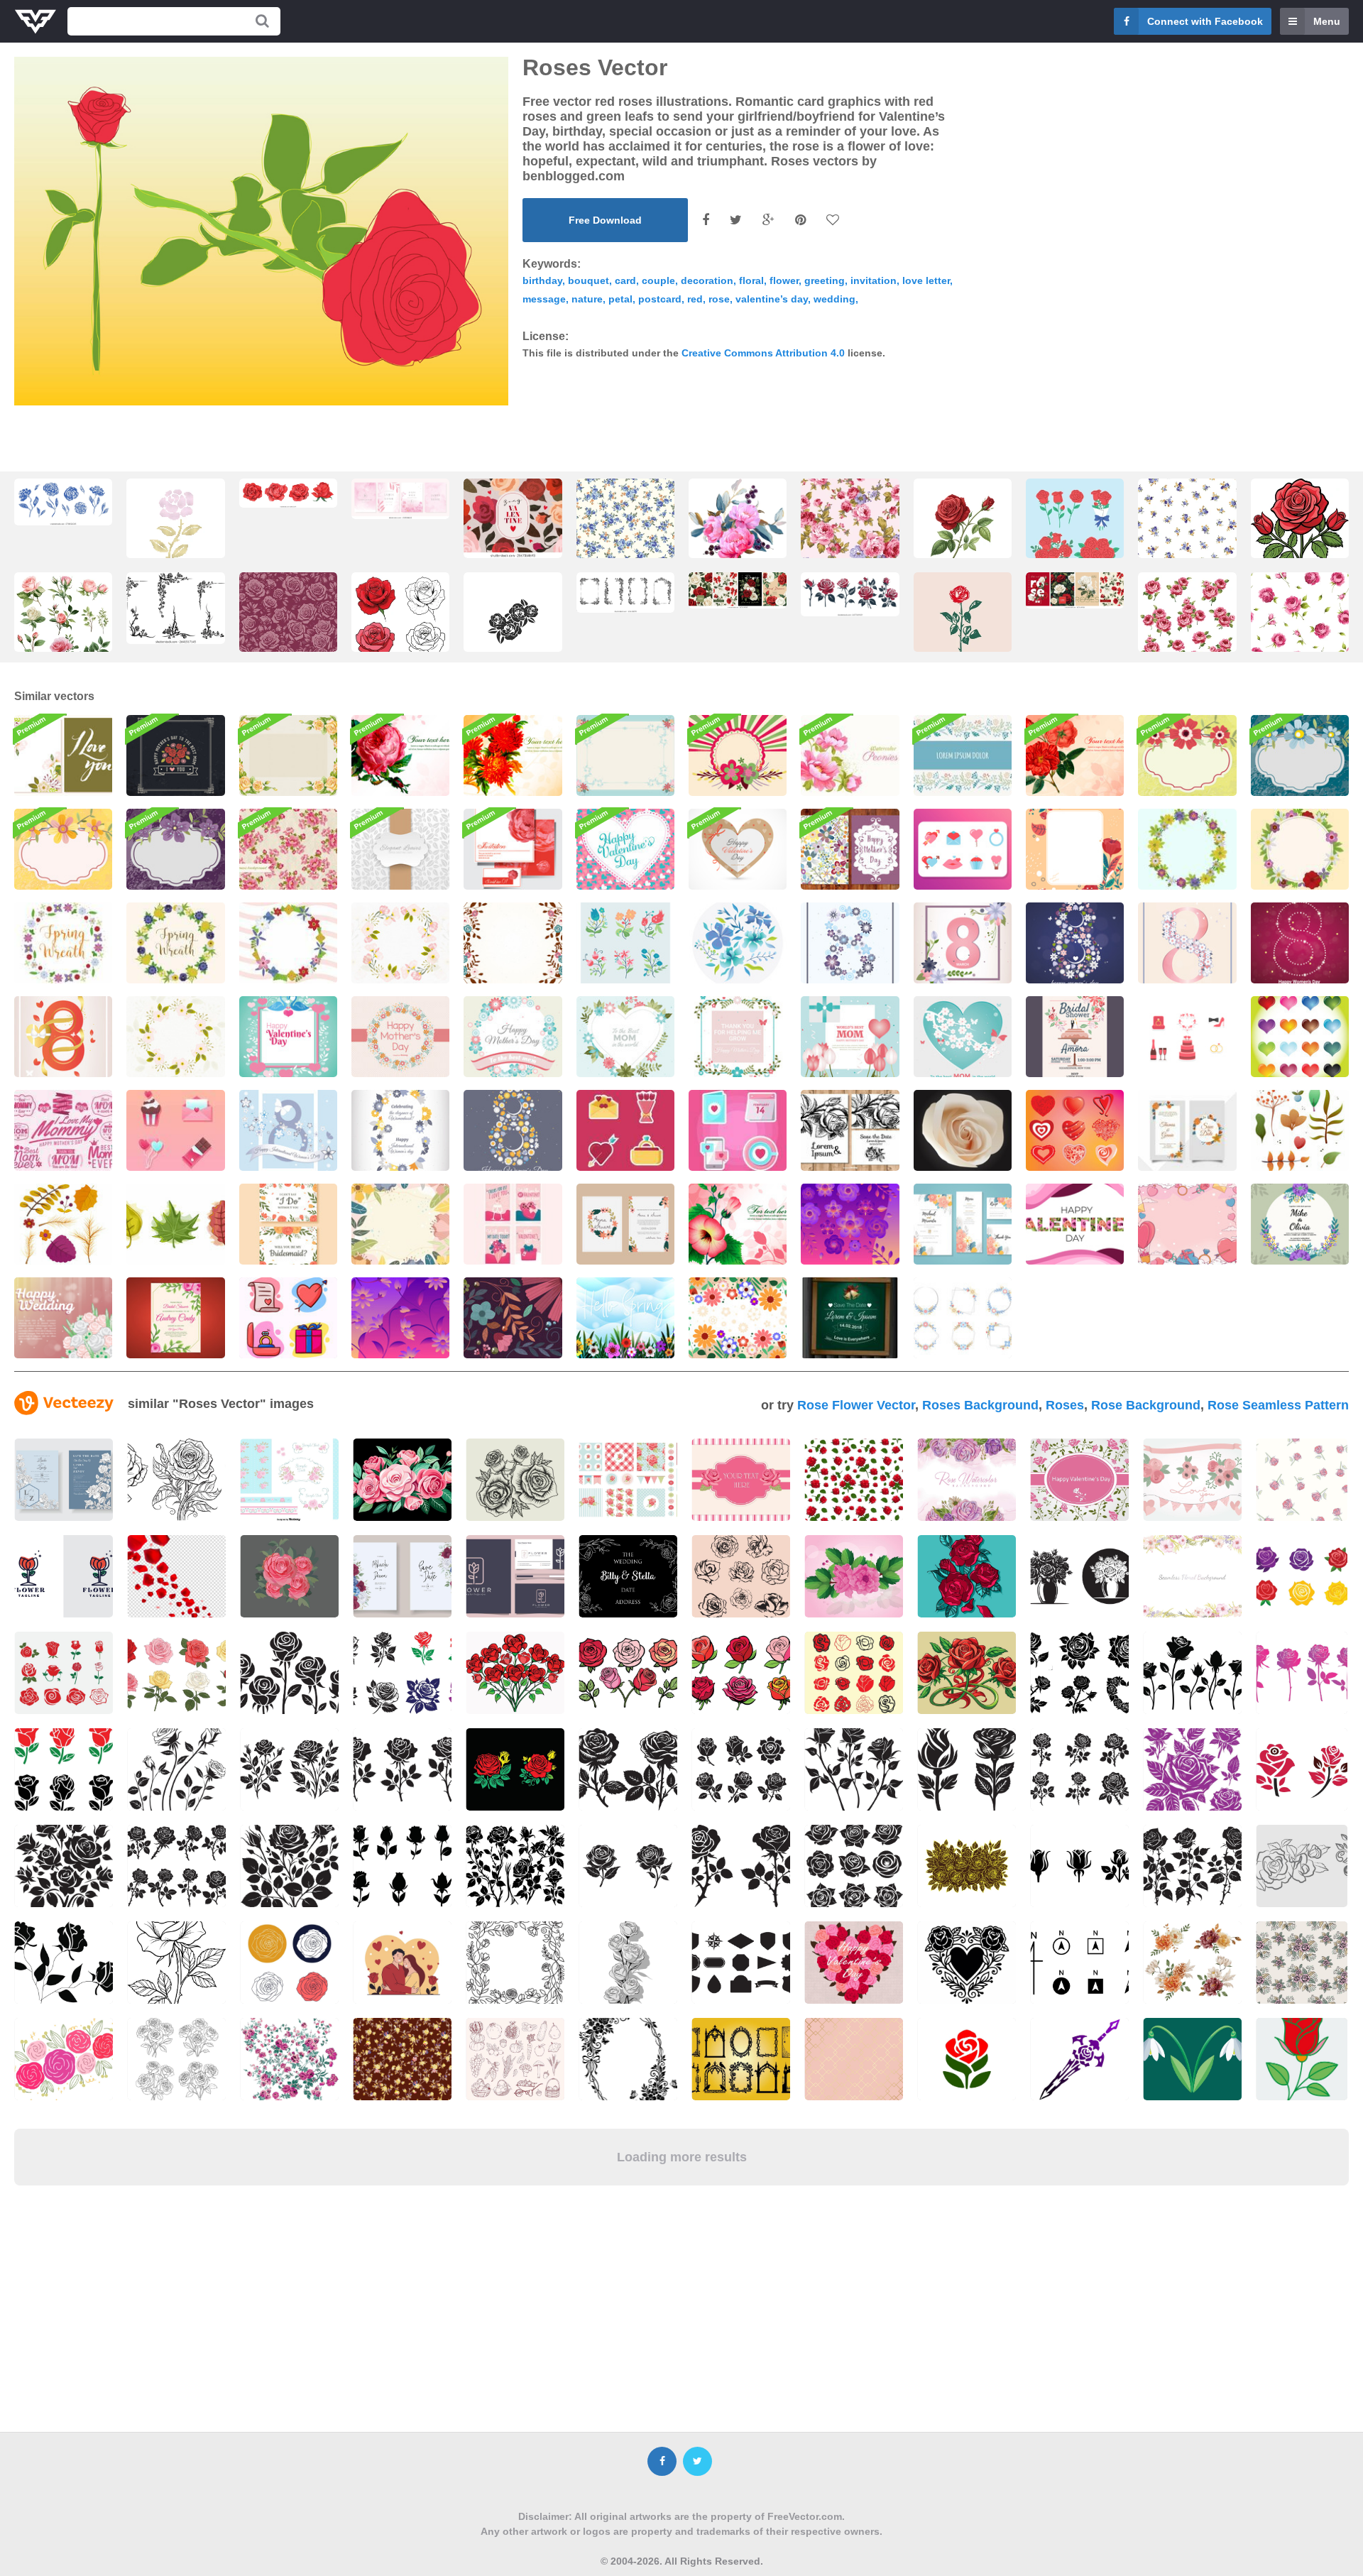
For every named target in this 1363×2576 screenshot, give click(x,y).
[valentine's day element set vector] (175, 1130)
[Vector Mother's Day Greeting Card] (513, 1037)
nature (587, 299)
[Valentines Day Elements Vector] (963, 849)
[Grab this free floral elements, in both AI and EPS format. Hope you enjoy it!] (1192, 1480)
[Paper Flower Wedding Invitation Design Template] (963, 1224)
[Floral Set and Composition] (625, 943)
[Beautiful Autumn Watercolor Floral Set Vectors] (1300, 1130)
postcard (660, 299)
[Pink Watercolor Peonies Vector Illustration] (850, 755)
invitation (874, 280)
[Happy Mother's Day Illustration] (400, 1037)
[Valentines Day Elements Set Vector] (625, 1130)
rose (719, 299)
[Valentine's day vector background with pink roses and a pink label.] (1079, 1480)
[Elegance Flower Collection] (738, 943)
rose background (1146, 1405)
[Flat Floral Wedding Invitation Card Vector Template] (1187, 1130)
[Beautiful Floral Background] (513, 943)
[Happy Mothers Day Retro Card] (175, 755)
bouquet (589, 280)
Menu (1327, 21)
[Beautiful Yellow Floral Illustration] (63, 849)
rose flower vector (856, 1405)
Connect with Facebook (1205, 21)
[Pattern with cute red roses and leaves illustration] (854, 1480)
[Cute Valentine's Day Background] (625, 849)
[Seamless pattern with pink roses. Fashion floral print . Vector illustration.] (1300, 628)
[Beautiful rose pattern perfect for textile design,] (625, 531)
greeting (825, 280)
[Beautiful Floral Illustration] (738, 1224)
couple (658, 280)
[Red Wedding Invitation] (513, 849)
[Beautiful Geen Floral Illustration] (1187, 755)
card (625, 280)
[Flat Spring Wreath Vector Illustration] (288, 943)
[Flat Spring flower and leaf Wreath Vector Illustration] (1187, 849)
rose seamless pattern (1278, 1405)
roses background (980, 1405)
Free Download (605, 220)
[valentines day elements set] (288, 1318)
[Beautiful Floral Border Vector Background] (963, 755)
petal (620, 299)
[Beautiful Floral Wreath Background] (175, 1037)
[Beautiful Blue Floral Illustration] (1300, 755)
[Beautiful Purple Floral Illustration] (175, 849)
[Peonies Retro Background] (288, 849)
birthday (542, 280)
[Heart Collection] (1300, 1037)
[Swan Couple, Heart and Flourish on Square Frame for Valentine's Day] (288, 1037)
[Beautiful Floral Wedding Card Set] (850, 1130)
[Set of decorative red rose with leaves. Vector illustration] (850, 594)
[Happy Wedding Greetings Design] (63, 1318)
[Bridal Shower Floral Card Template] (175, 1318)
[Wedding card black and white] (628, 1576)
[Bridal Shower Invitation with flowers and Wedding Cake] (1075, 1037)
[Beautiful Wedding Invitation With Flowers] (625, 1224)
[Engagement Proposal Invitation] (1300, 1224)
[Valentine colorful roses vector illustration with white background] (400, 625)
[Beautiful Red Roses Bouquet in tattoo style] (967, 1576)
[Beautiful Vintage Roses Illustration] (1075, 755)
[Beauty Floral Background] (400, 1224)
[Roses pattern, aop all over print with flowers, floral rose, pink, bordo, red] (288, 625)
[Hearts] (1075, 1130)
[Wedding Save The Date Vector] (850, 1318)
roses (1065, 1405)
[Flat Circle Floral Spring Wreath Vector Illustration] (1300, 849)
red (695, 299)
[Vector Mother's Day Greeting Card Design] (850, 1037)
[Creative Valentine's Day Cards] (513, 1224)
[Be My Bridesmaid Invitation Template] (288, 1224)
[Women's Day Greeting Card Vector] (288, 1130)
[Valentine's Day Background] (1187, 1224)
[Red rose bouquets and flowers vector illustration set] (1075, 540)
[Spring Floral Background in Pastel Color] (738, 1318)
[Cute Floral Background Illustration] (738, 755)
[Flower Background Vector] (400, 1318)
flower (784, 280)
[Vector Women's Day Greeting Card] (850, 943)
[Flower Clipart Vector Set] (850, 1224)
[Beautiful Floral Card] (63, 755)
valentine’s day (772, 299)
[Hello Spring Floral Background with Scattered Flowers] (625, 1318)
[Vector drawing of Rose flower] (1300, 532)
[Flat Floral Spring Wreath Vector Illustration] (175, 943)
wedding (834, 299)
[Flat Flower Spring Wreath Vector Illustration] (63, 943)
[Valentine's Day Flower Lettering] (1075, 1224)
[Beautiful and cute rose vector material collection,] (1187, 625)
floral (751, 280)
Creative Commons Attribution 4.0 (763, 353)
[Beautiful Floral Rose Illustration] (400, 755)
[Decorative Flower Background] (513, 1318)
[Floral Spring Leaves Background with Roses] (1075, 849)
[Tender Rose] (963, 1130)
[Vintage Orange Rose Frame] (288, 755)
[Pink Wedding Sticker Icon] (1187, 1037)
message (544, 299)
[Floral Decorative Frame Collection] (963, 1318)
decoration (707, 280)
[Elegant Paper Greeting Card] (400, 849)
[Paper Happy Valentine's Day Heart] (738, 849)
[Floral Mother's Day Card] (850, 849)
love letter (926, 280)
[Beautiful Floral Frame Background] (625, 755)
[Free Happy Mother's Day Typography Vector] (63, 1130)
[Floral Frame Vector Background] (400, 943)
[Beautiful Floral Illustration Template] (513, 755)
